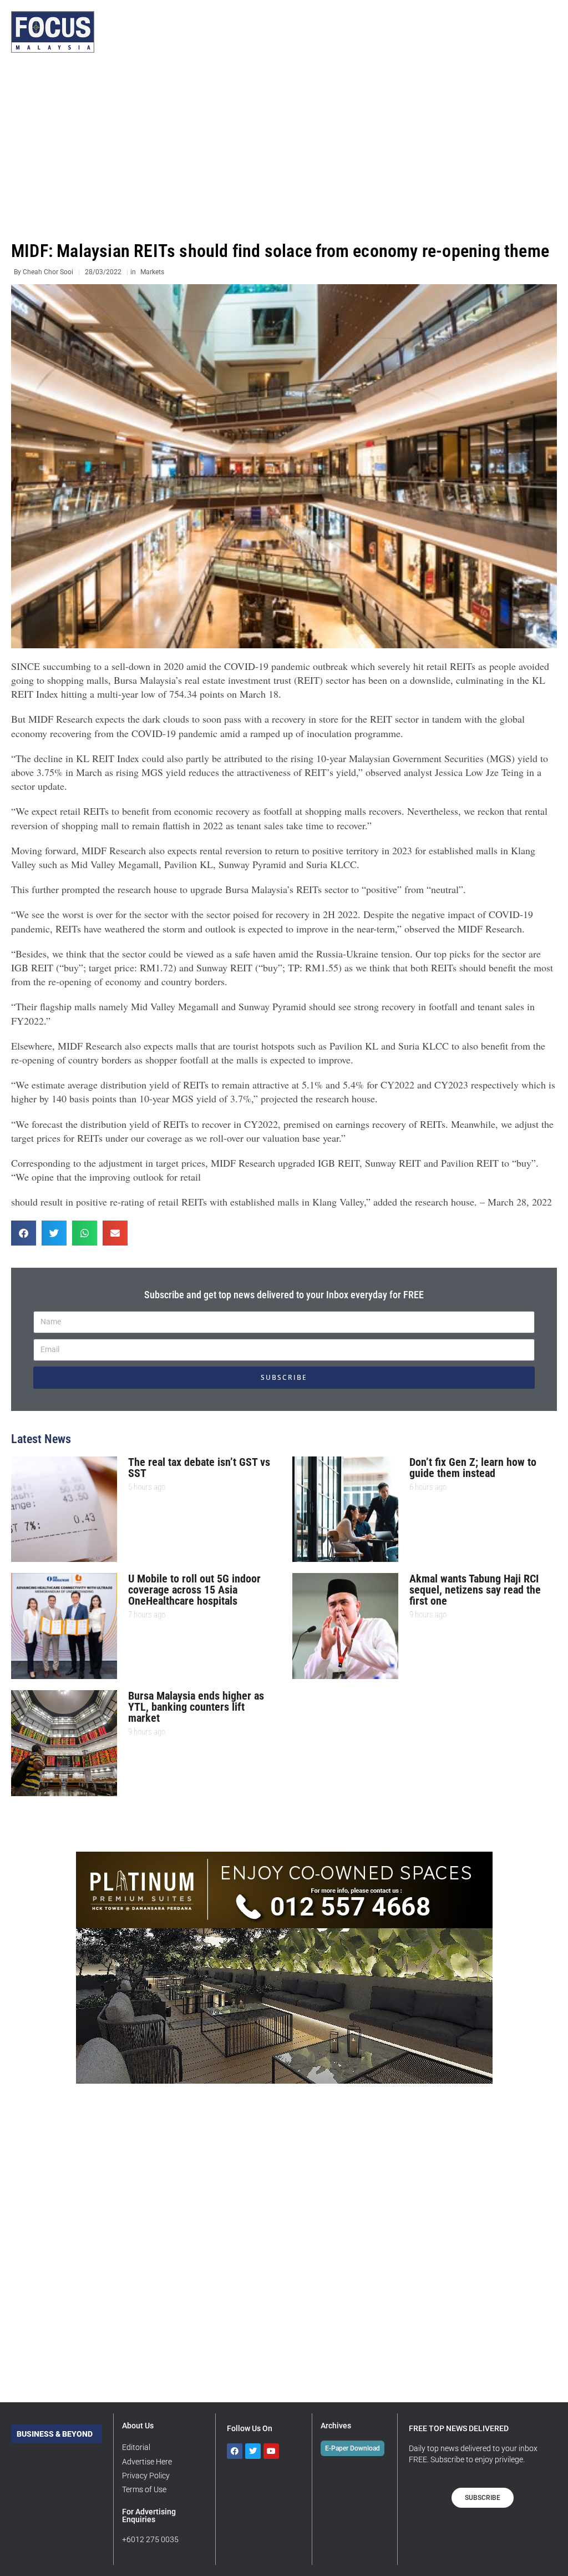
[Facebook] (235, 2451)
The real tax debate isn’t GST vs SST (199, 1468)
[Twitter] (253, 2451)
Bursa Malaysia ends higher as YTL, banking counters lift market (196, 1707)
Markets (152, 272)
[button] (24, 1233)
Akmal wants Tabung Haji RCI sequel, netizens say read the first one (475, 1590)
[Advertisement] (284, 147)
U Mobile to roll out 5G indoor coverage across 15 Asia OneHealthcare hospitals (194, 1590)
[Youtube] (271, 2451)
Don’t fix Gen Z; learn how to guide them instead (473, 1468)
